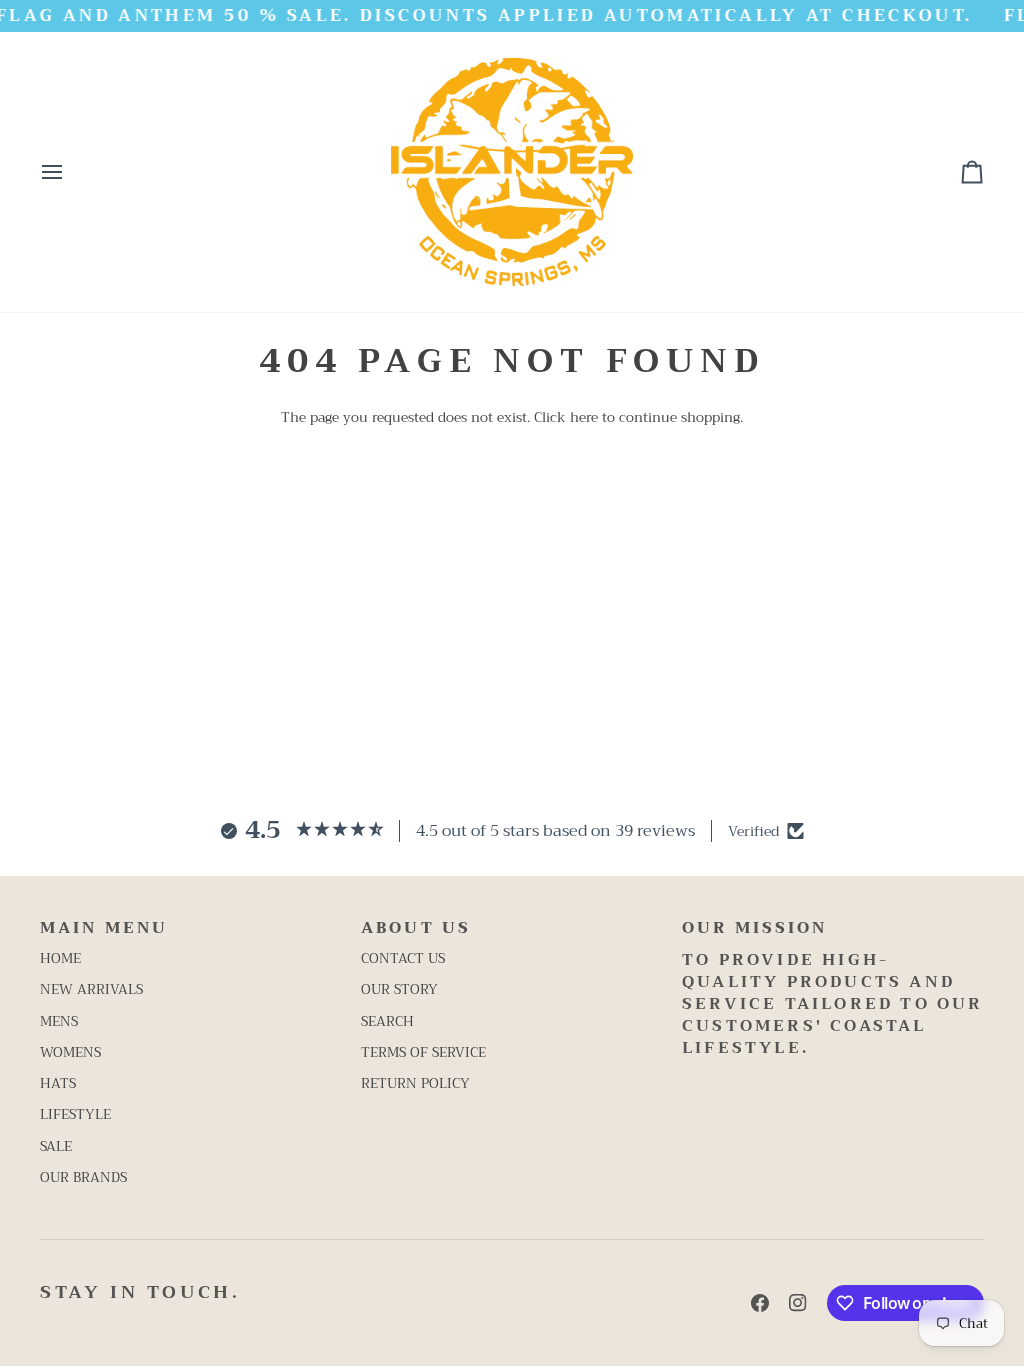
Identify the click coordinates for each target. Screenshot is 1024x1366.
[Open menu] (70, 172)
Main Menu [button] (104, 928)
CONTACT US (403, 958)
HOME (60, 958)
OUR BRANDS (83, 1177)
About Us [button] (416, 928)
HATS (58, 1083)
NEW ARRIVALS (91, 989)
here (584, 417)
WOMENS (70, 1052)
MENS (59, 1021)
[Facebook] (760, 1303)
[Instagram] (798, 1303)
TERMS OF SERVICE (423, 1052)
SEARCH (387, 1021)
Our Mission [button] (754, 928)
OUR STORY (399, 989)
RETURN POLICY (415, 1083)
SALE (56, 1146)
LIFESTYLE (75, 1114)
